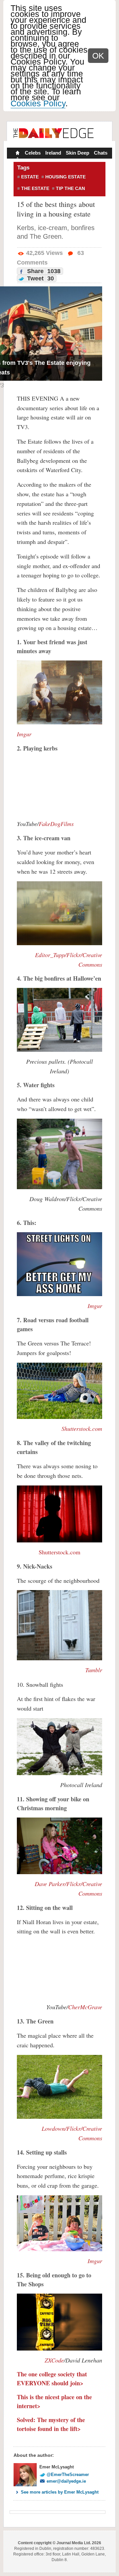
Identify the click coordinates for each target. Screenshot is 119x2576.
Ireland (53, 153)
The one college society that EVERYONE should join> (52, 2379)
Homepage (17, 154)
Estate (30, 177)
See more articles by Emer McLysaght (60, 2492)
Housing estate (65, 177)
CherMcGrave (85, 2007)
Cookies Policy (38, 103)
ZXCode (54, 2360)
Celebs (33, 153)
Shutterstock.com (59, 1552)
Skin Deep (78, 153)
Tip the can (70, 188)
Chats (101, 153)
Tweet (40, 278)
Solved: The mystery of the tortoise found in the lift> (51, 2424)
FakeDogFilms (56, 824)
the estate (35, 188)
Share (43, 271)
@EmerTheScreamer (68, 2475)
